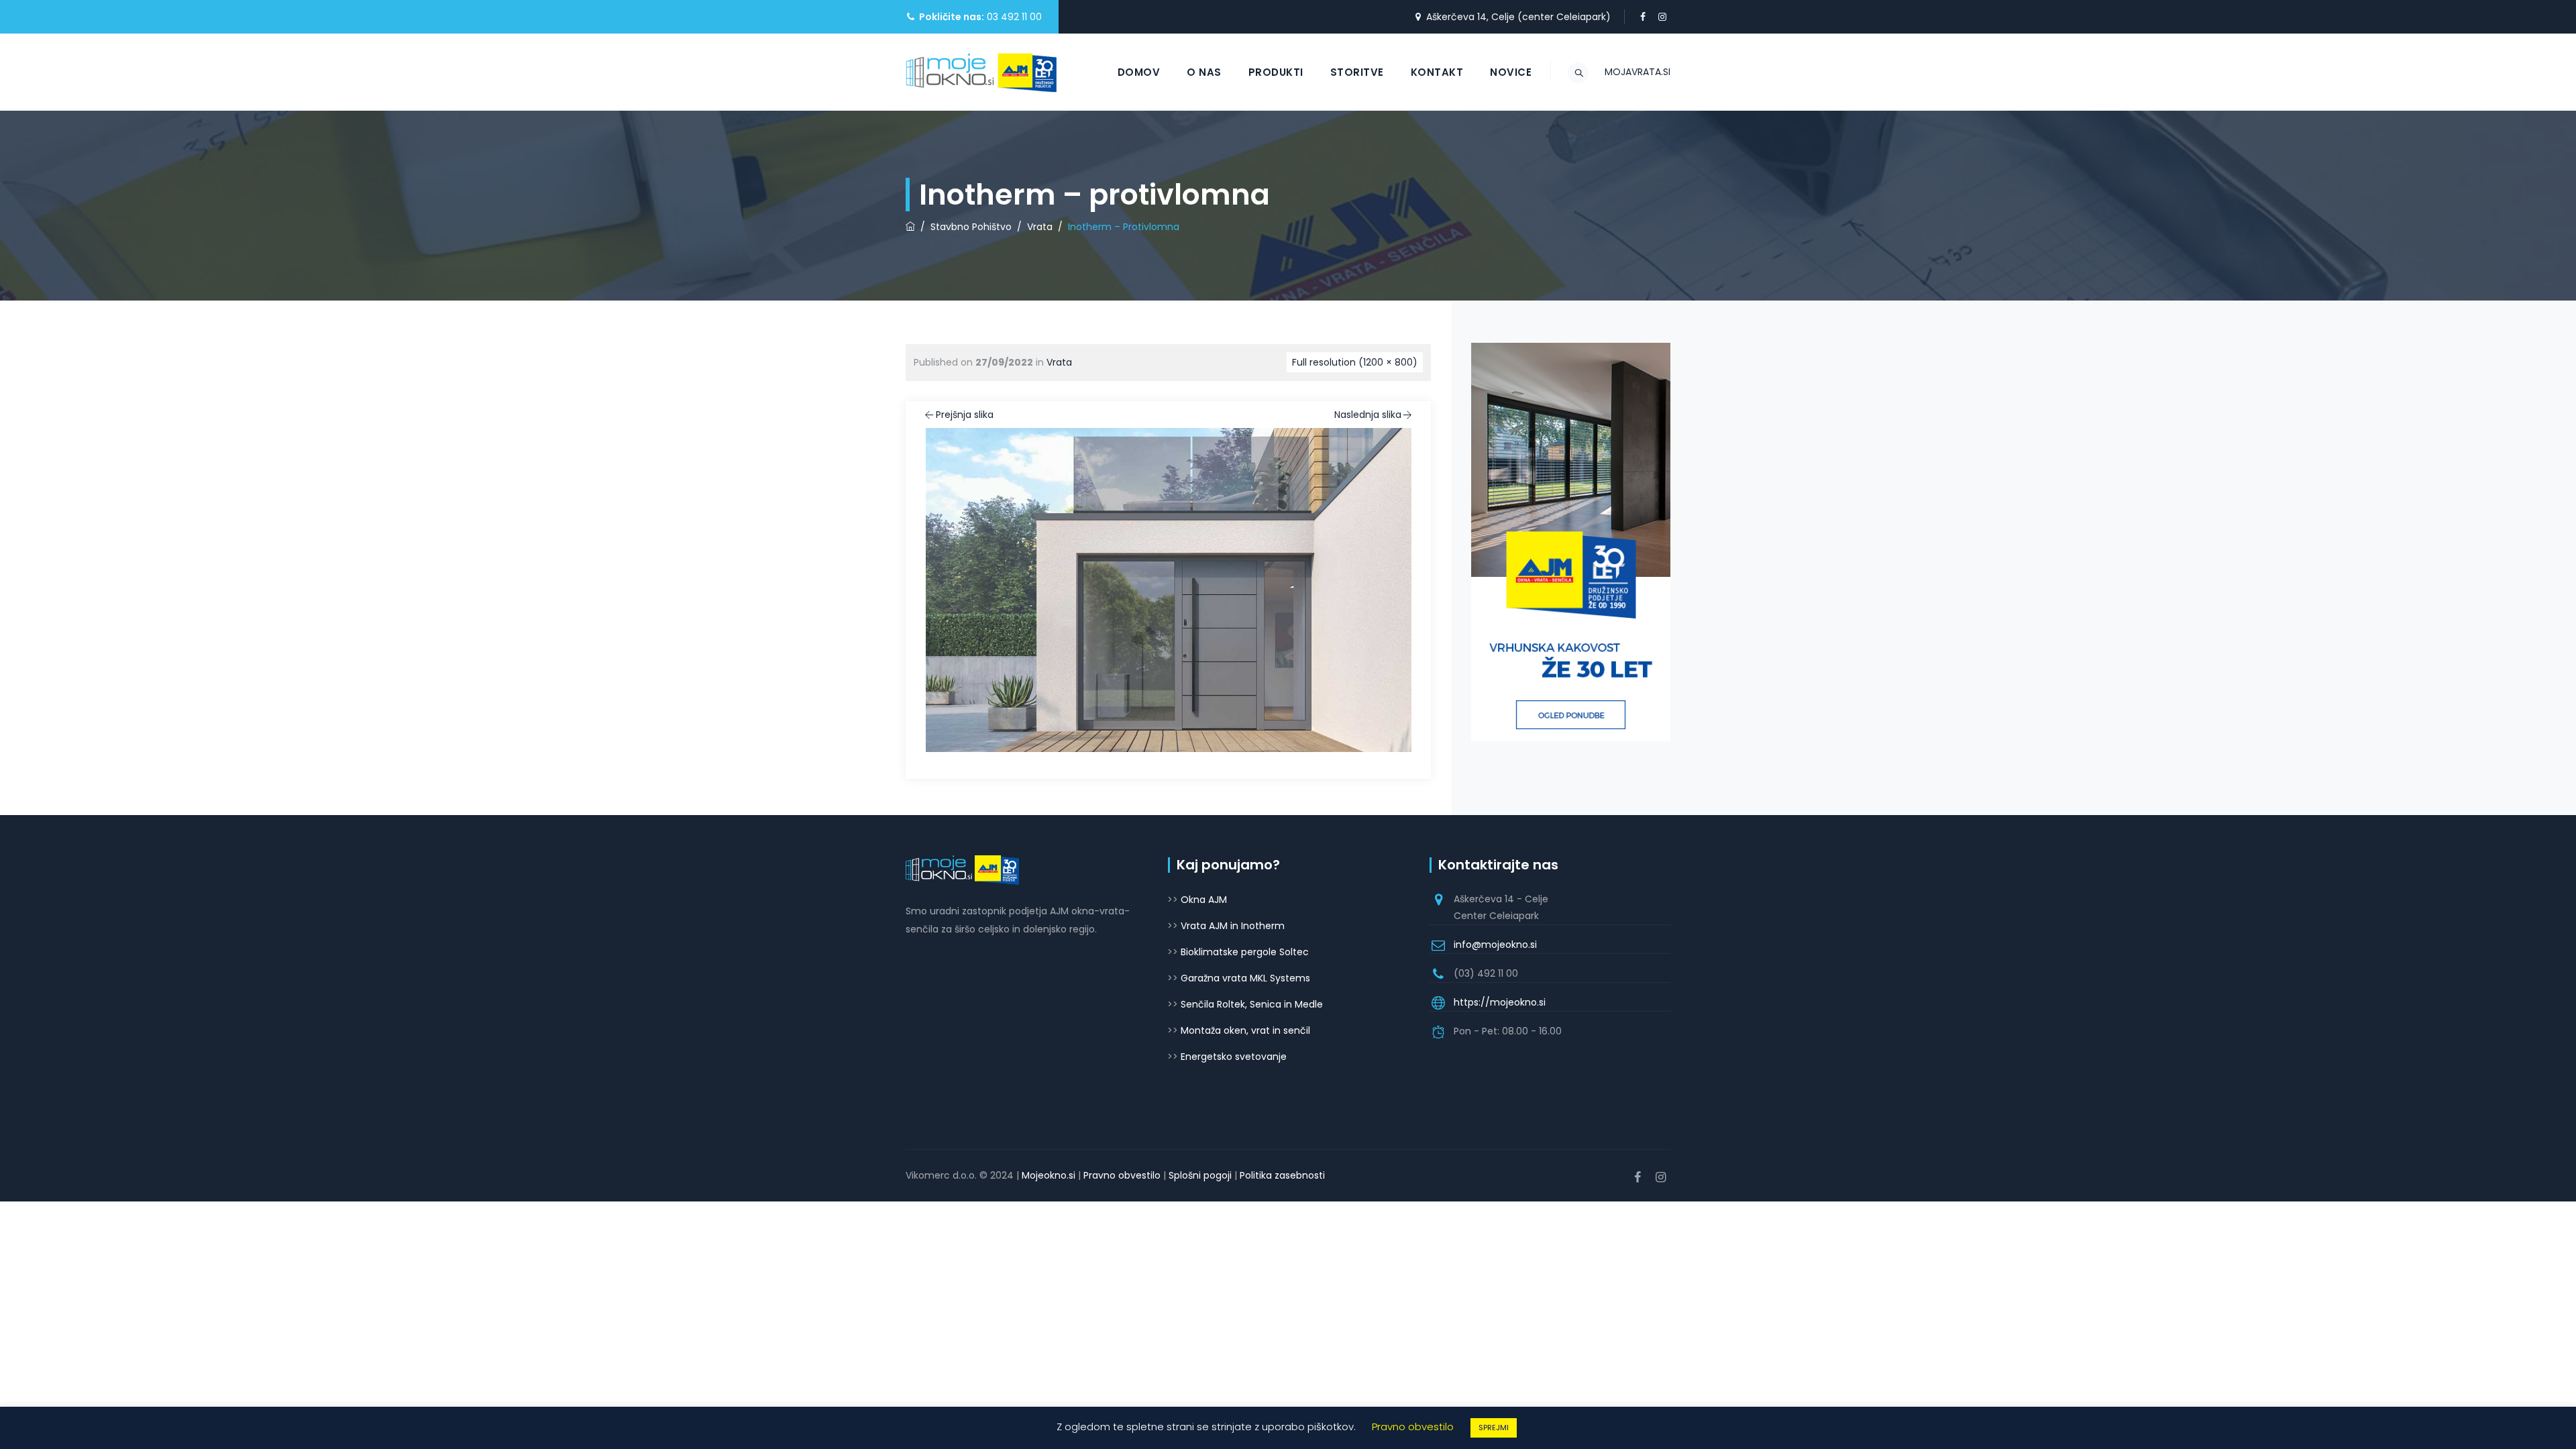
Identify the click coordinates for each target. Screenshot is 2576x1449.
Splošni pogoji (1200, 1175)
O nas (1204, 72)
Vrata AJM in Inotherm (1233, 926)
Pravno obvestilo (1122, 1175)
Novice (1511, 72)
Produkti (1276, 72)
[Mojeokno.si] (981, 72)
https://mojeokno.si (1500, 1002)
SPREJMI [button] (1494, 1428)
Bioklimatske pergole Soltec (1245, 952)
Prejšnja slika (965, 415)
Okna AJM (1204, 900)
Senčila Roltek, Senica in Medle (1252, 1004)
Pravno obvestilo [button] (1413, 1427)
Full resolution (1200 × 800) (1355, 362)
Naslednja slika (1368, 415)
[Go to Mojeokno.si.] (910, 227)
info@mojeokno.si (1495, 945)
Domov (1139, 72)
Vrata (1059, 362)
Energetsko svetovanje (1234, 1057)
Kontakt (1437, 72)
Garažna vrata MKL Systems (1245, 978)
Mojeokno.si (1049, 1175)
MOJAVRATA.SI (1638, 72)
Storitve (1357, 72)
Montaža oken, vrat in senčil (1245, 1030)
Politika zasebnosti (1282, 1175)
